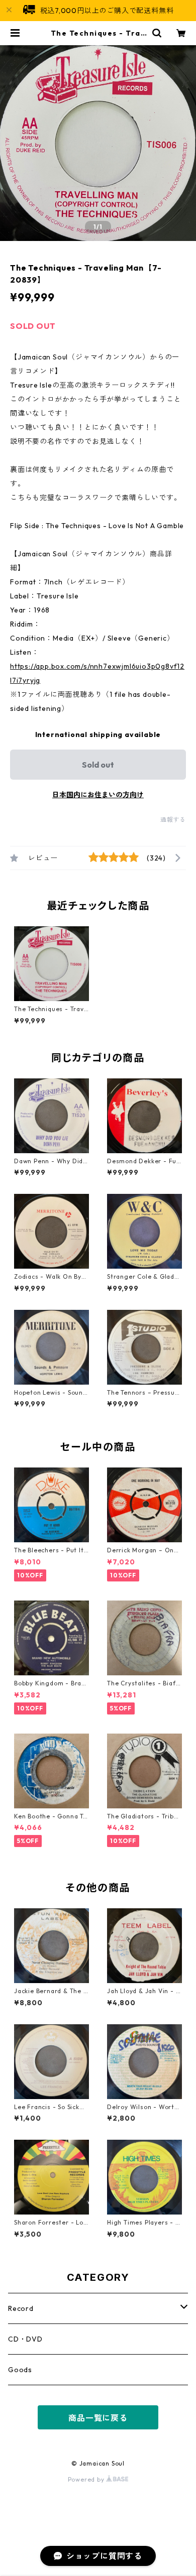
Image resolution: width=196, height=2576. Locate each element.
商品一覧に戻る (98, 2418)
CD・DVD (25, 2339)
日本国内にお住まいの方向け (98, 795)
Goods (20, 2370)
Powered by (87, 2479)
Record (21, 2308)
